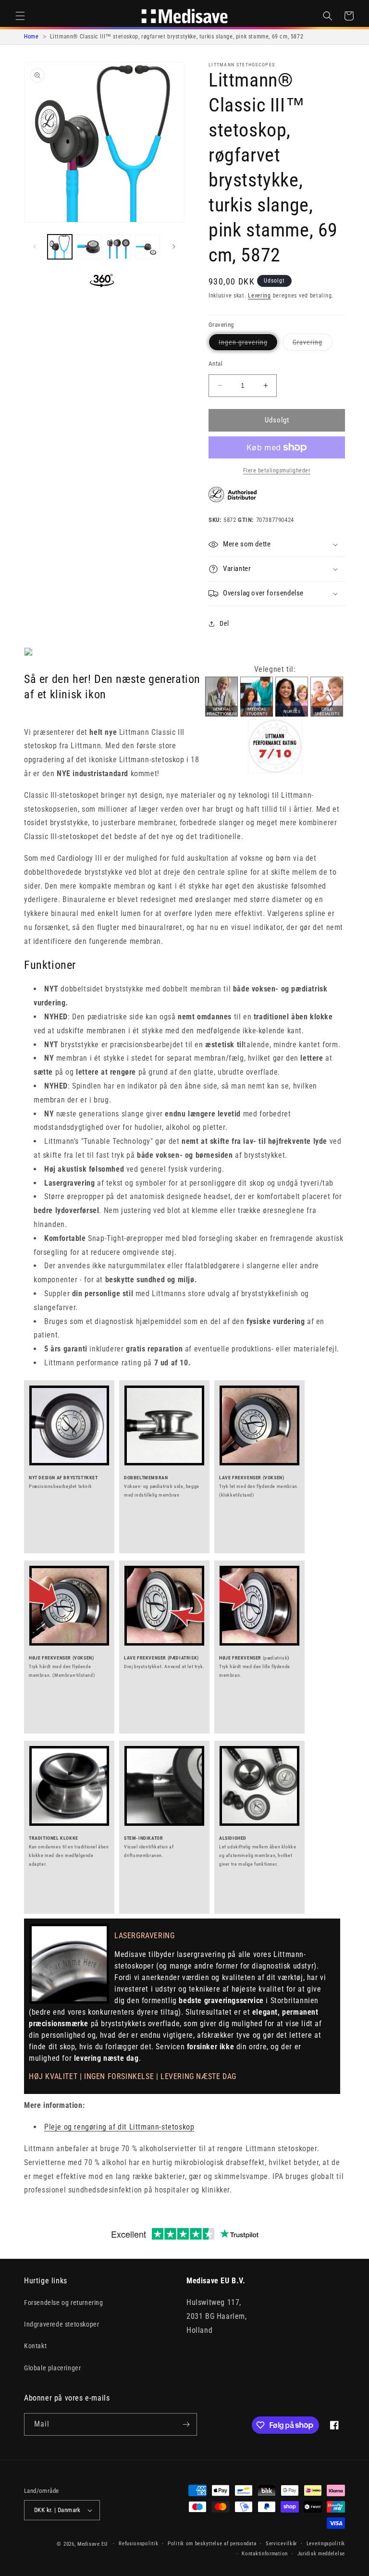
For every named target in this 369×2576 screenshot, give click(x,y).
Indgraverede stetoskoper (61, 2324)
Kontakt (35, 2346)
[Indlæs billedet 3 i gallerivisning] (118, 247)
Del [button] (224, 623)
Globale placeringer (52, 2368)
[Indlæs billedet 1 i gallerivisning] (60, 247)
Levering (259, 296)
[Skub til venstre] (35, 247)
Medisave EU (92, 2544)
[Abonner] (186, 2424)
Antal (215, 364)
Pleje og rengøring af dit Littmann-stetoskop (119, 2127)
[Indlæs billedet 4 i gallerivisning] (148, 247)
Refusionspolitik (138, 2544)
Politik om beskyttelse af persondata (212, 2544)
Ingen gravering (248, 344)
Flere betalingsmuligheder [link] (277, 471)
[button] (20, 16)
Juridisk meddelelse (321, 2554)
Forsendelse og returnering (64, 2303)
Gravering (313, 344)
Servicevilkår (281, 2544)
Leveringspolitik (326, 2544)
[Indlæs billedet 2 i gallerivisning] (89, 247)
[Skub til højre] (174, 247)
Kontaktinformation (265, 2554)
